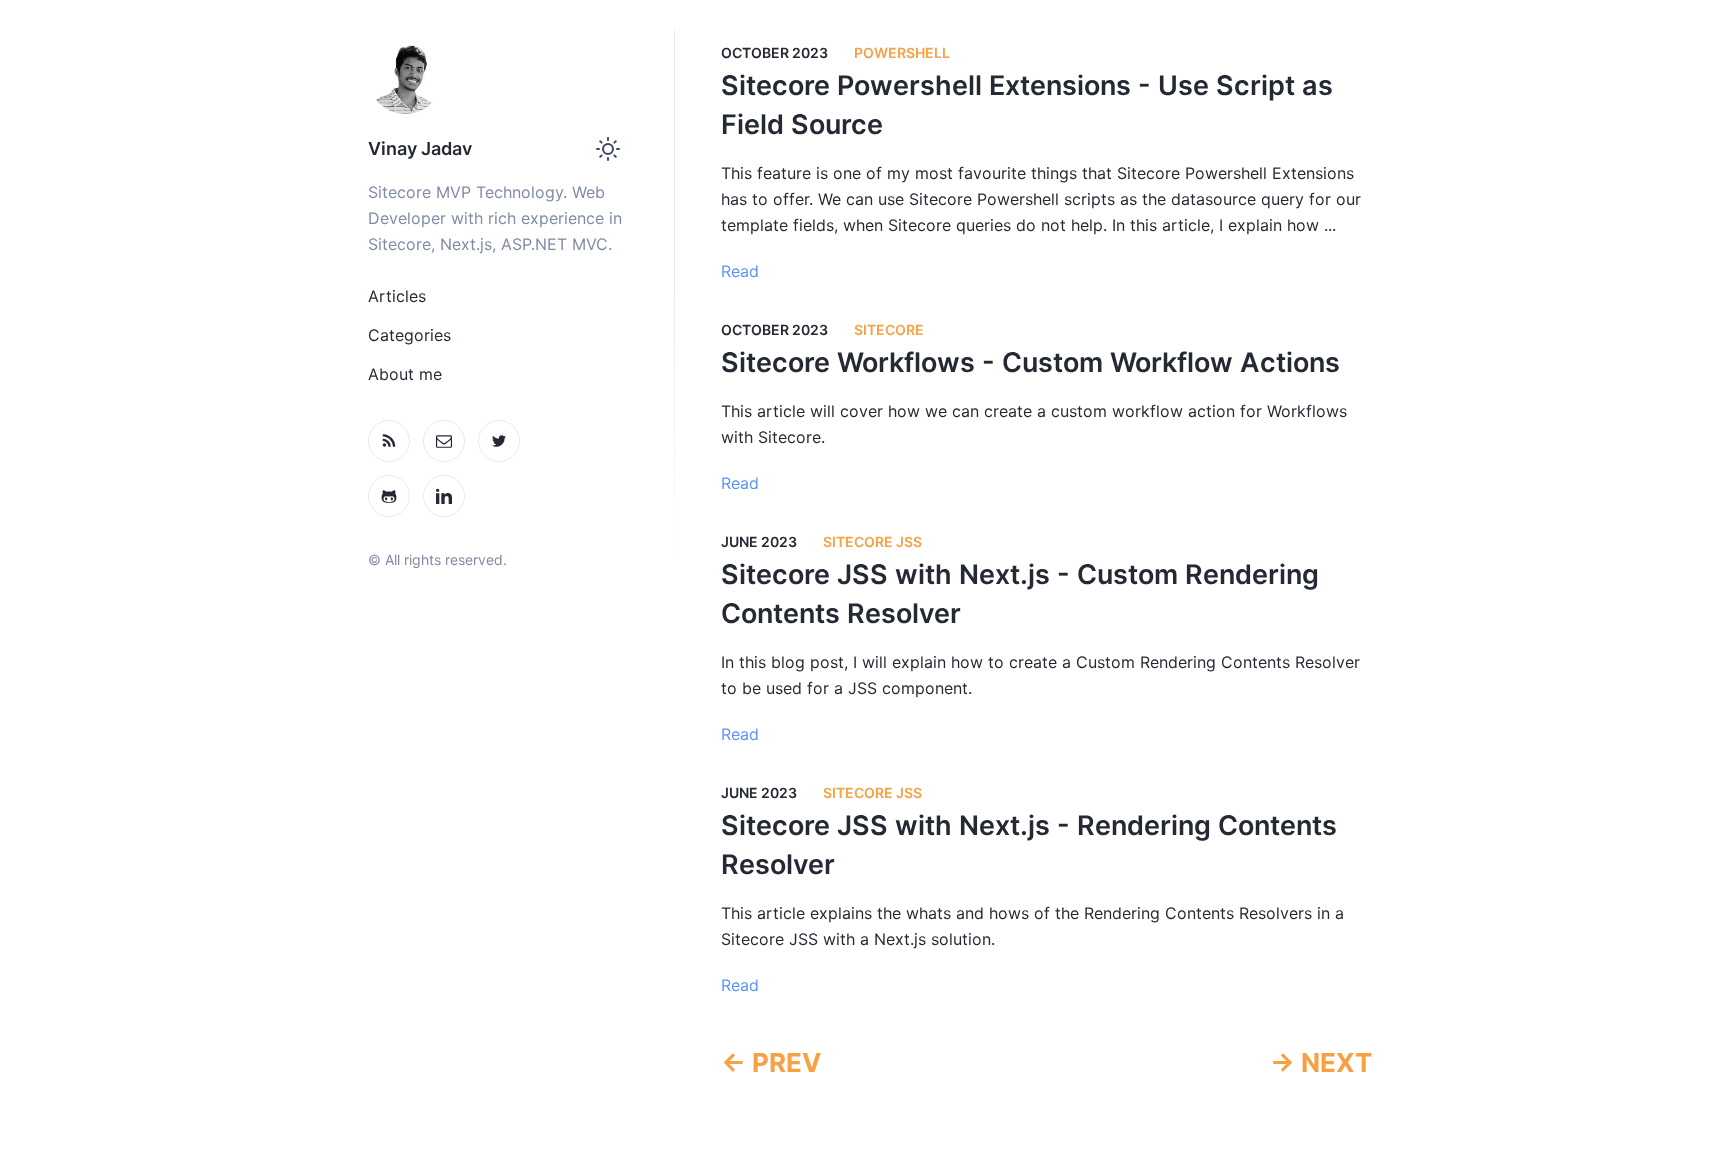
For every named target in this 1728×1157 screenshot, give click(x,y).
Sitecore (889, 329)
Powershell (902, 52)
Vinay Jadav (420, 148)
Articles (397, 296)
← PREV (771, 1062)
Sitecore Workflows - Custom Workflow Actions (1030, 362)
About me (405, 374)
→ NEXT (1321, 1062)
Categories (409, 335)
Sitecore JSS (872, 541)
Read (740, 271)
